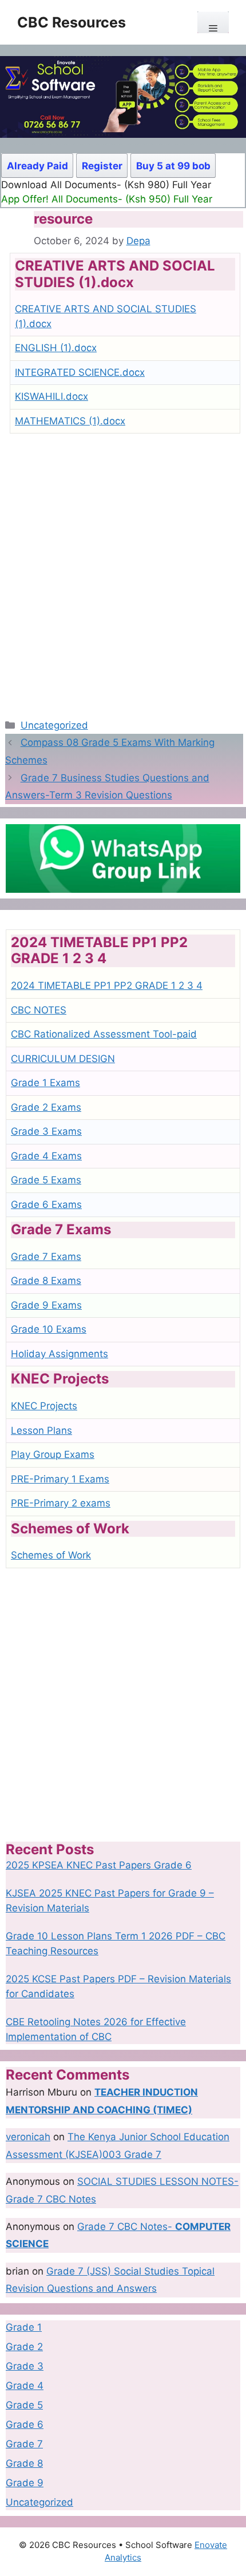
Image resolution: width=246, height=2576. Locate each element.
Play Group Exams (53, 1454)
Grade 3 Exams (46, 1131)
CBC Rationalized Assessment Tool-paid (104, 1034)
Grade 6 (25, 2424)
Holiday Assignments (59, 1354)
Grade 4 (25, 2386)
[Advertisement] (123, 571)
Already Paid (37, 166)
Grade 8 (24, 2463)
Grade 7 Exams (46, 1257)
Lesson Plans (41, 1430)
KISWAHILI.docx (51, 396)
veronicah (28, 2137)
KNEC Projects (44, 1406)
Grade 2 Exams (46, 1107)
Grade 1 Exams (45, 1083)
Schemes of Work (51, 1555)
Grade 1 (24, 2327)
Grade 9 (25, 2483)
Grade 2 (24, 2347)
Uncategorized (54, 725)
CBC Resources (72, 22)
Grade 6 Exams (46, 1204)
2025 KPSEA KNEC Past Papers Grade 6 (99, 1865)
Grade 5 (24, 2405)
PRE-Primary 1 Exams (60, 1479)
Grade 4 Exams (46, 1156)
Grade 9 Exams (46, 1305)
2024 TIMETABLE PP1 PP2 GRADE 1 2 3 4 (107, 985)
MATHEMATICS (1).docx (70, 421)
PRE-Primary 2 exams (61, 1503)
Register (102, 166)
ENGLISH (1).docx (56, 348)
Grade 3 (25, 2366)
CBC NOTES (39, 1010)
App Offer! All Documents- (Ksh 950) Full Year (107, 199)
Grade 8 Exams (46, 1281)
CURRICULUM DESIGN (63, 1059)
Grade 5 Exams (46, 1180)
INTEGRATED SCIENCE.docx (80, 372)
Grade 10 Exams (49, 1329)
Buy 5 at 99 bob (173, 166)
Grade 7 (24, 2444)
